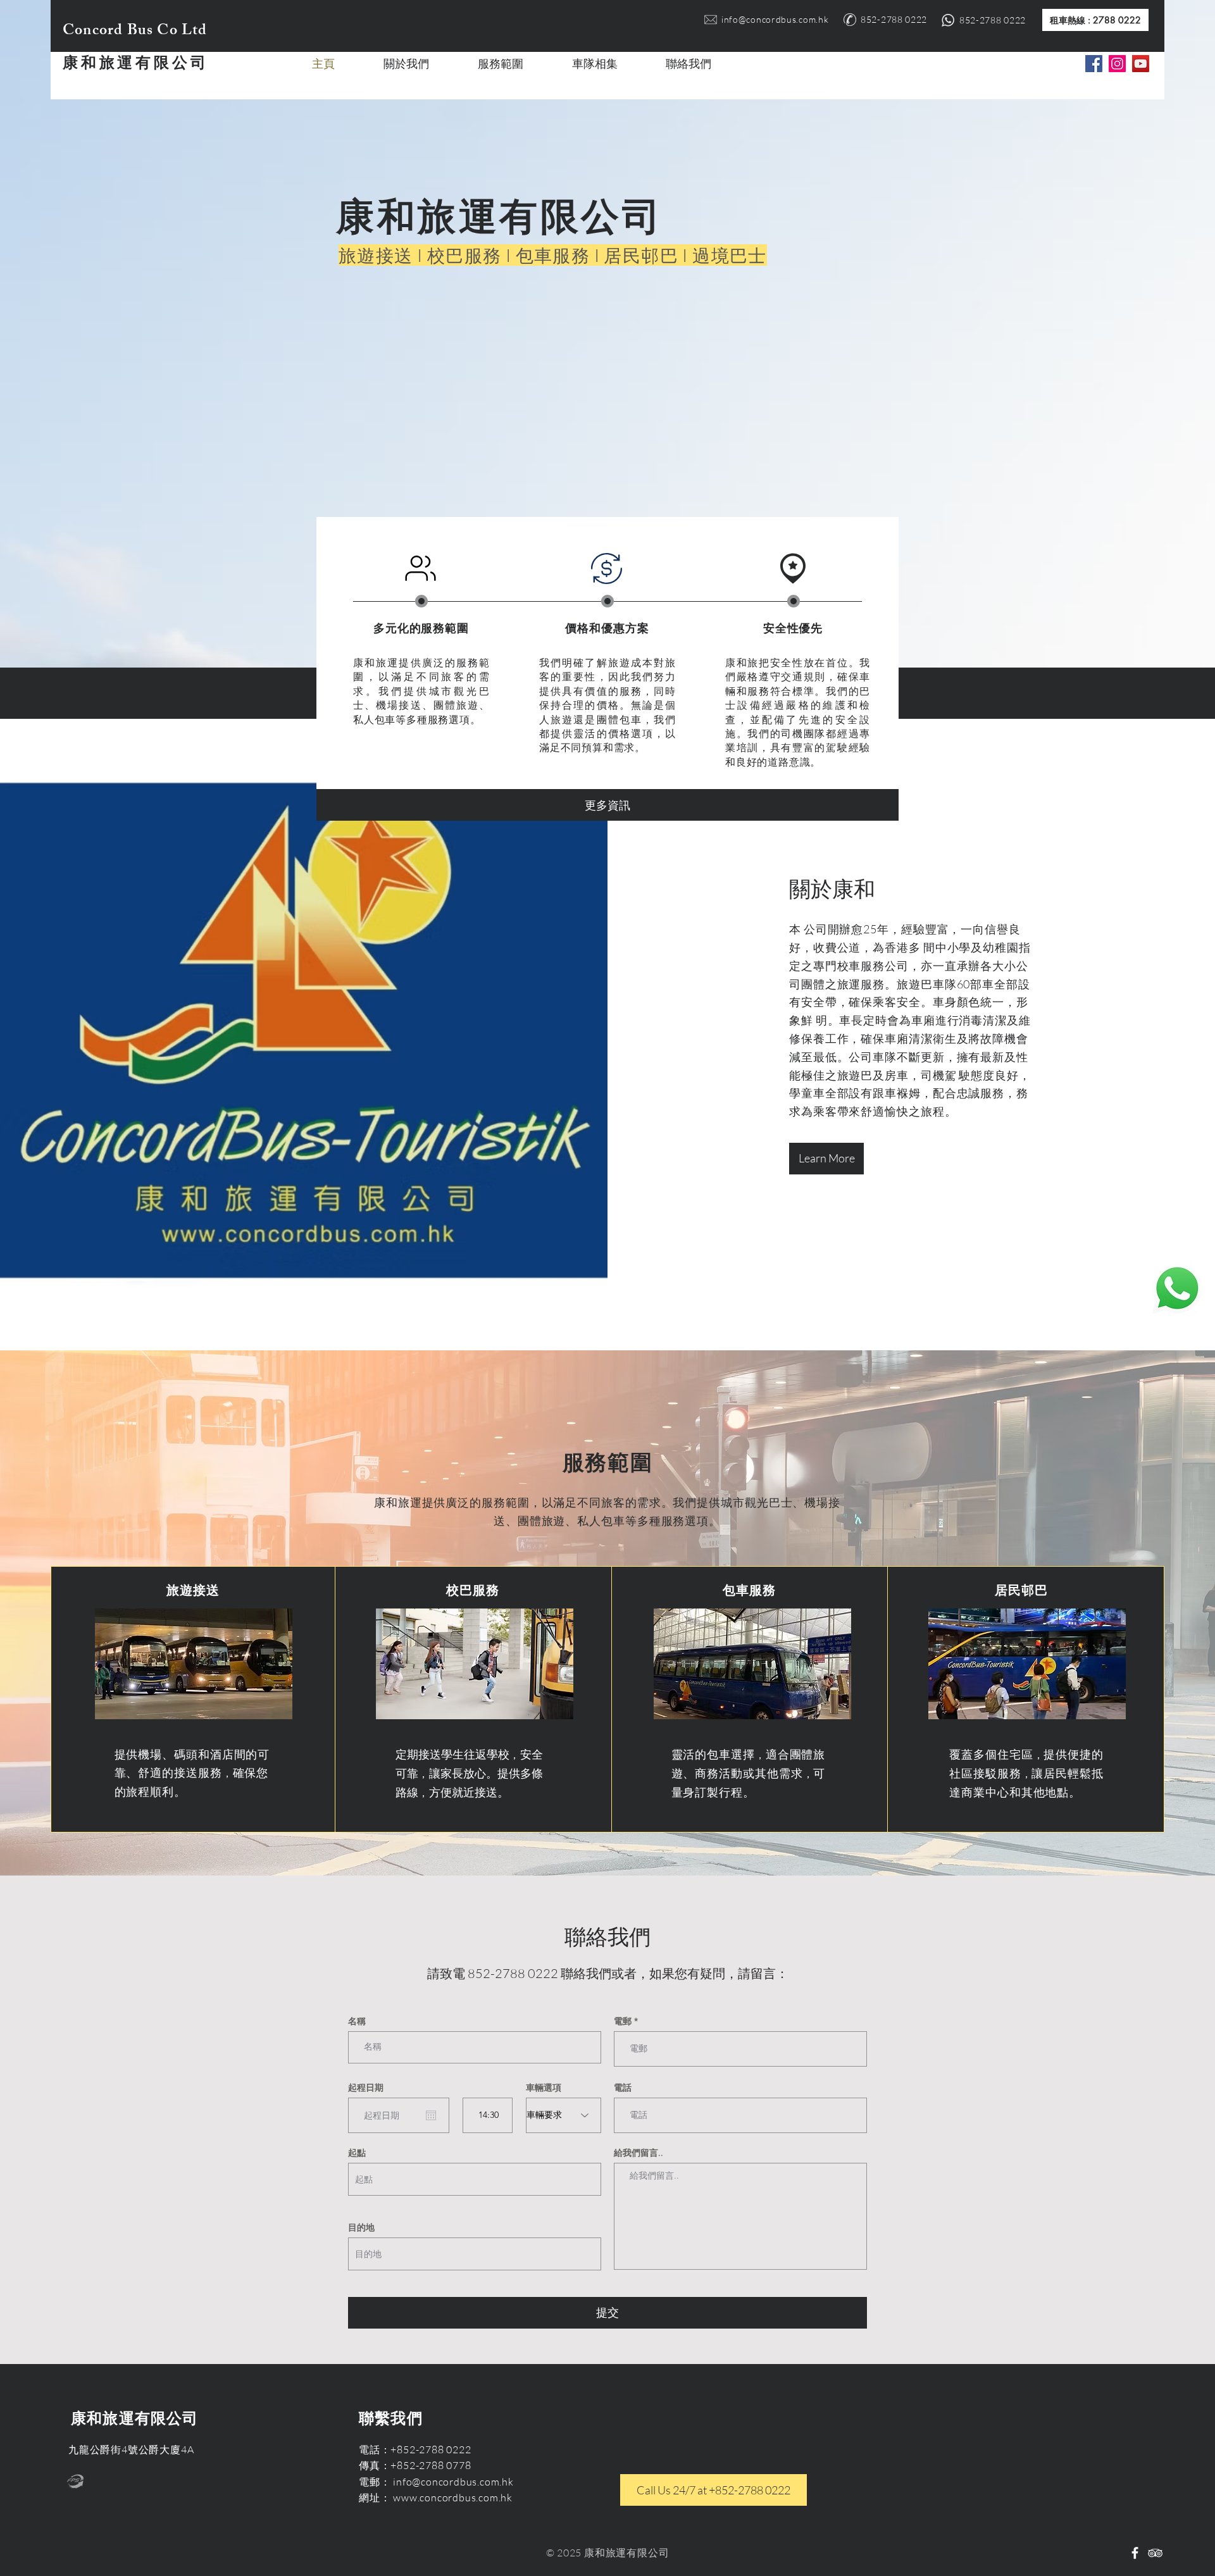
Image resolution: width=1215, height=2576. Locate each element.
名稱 (357, 2021)
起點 (357, 2153)
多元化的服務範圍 (421, 628)
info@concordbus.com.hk (775, 19)
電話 (623, 2088)
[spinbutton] (488, 2115)
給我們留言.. (639, 2153)
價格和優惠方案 (607, 628)
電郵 (623, 2021)
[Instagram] (1117, 64)
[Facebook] (1094, 64)
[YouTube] (1141, 64)
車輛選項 (544, 2088)
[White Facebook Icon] (1135, 2553)
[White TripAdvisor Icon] (1155, 2553)
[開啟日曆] (431, 2115)
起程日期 (366, 2088)
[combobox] (475, 2179)
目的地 (361, 2227)
